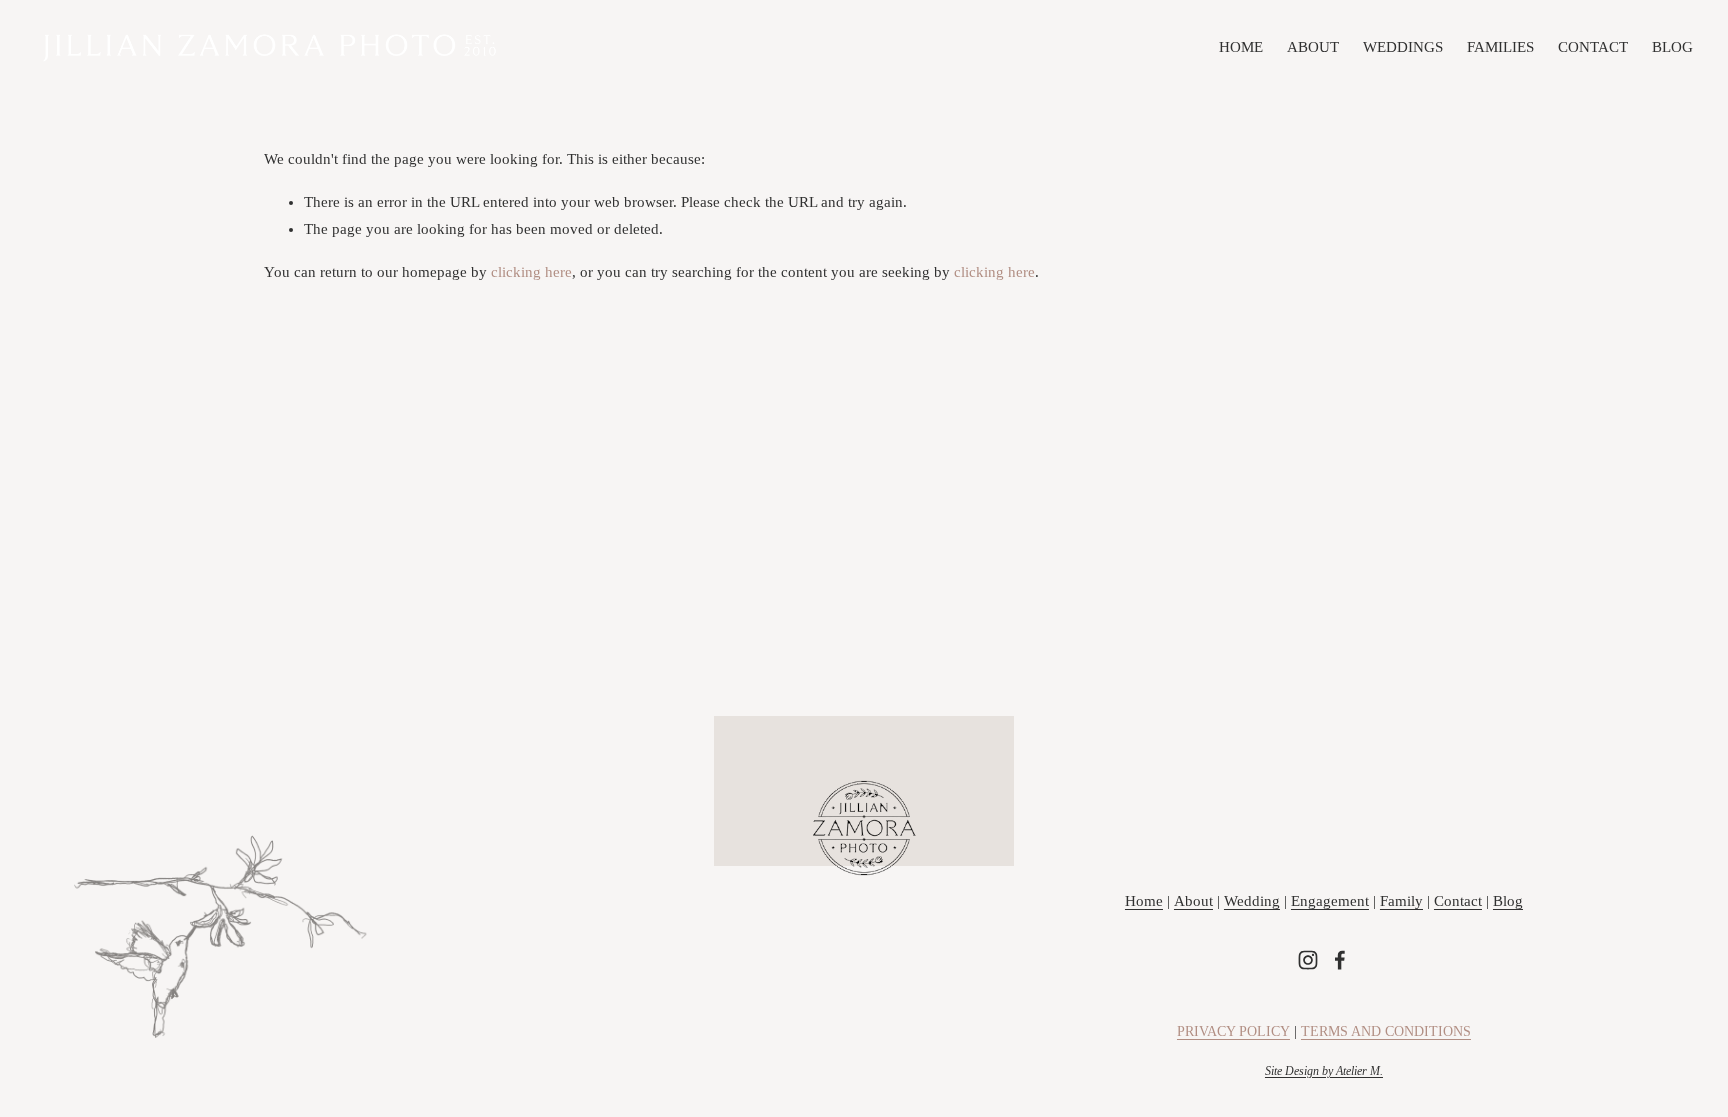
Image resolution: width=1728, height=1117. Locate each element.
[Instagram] (1308, 960)
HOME (1241, 47)
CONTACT (1593, 47)
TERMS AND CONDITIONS (1386, 1031)
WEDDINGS (1403, 47)
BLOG (1672, 47)
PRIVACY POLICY (1233, 1031)
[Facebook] (1340, 960)
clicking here (531, 272)
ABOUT (1313, 47)
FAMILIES (1500, 47)
